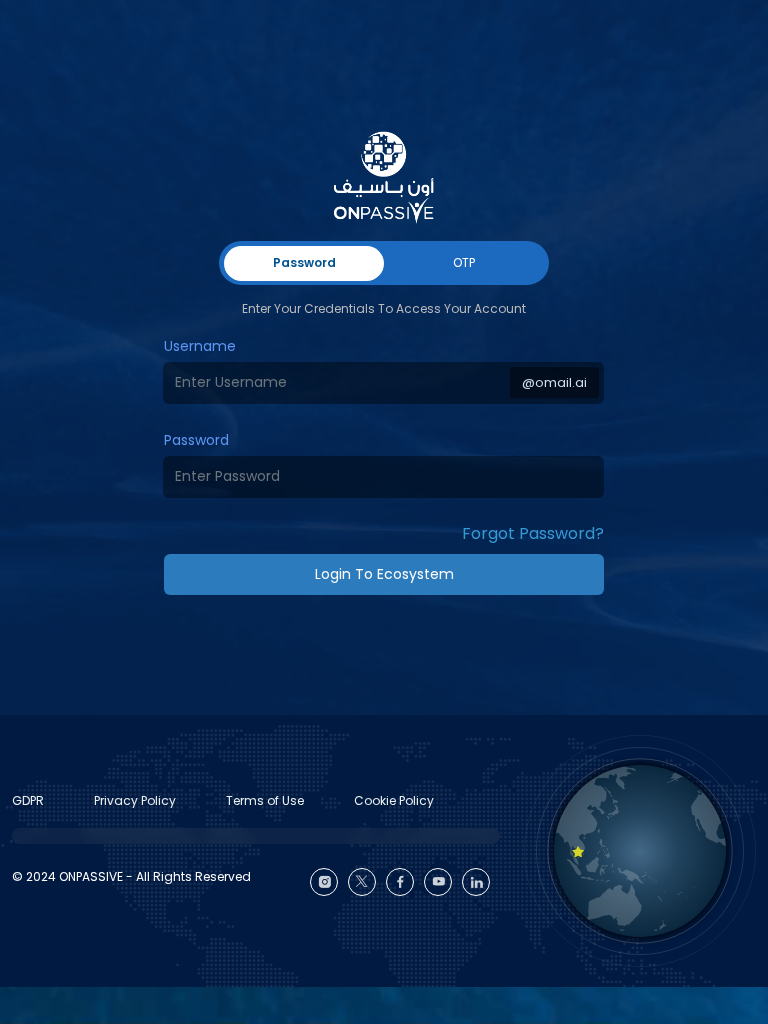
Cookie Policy (394, 800)
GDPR (28, 800)
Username (200, 346)
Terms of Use (265, 800)
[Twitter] (362, 882)
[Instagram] (324, 882)
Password (196, 440)
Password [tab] (304, 262)
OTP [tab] (464, 262)
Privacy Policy (135, 800)
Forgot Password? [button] (533, 533)
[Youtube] (438, 882)
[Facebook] (400, 882)
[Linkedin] (476, 882)
